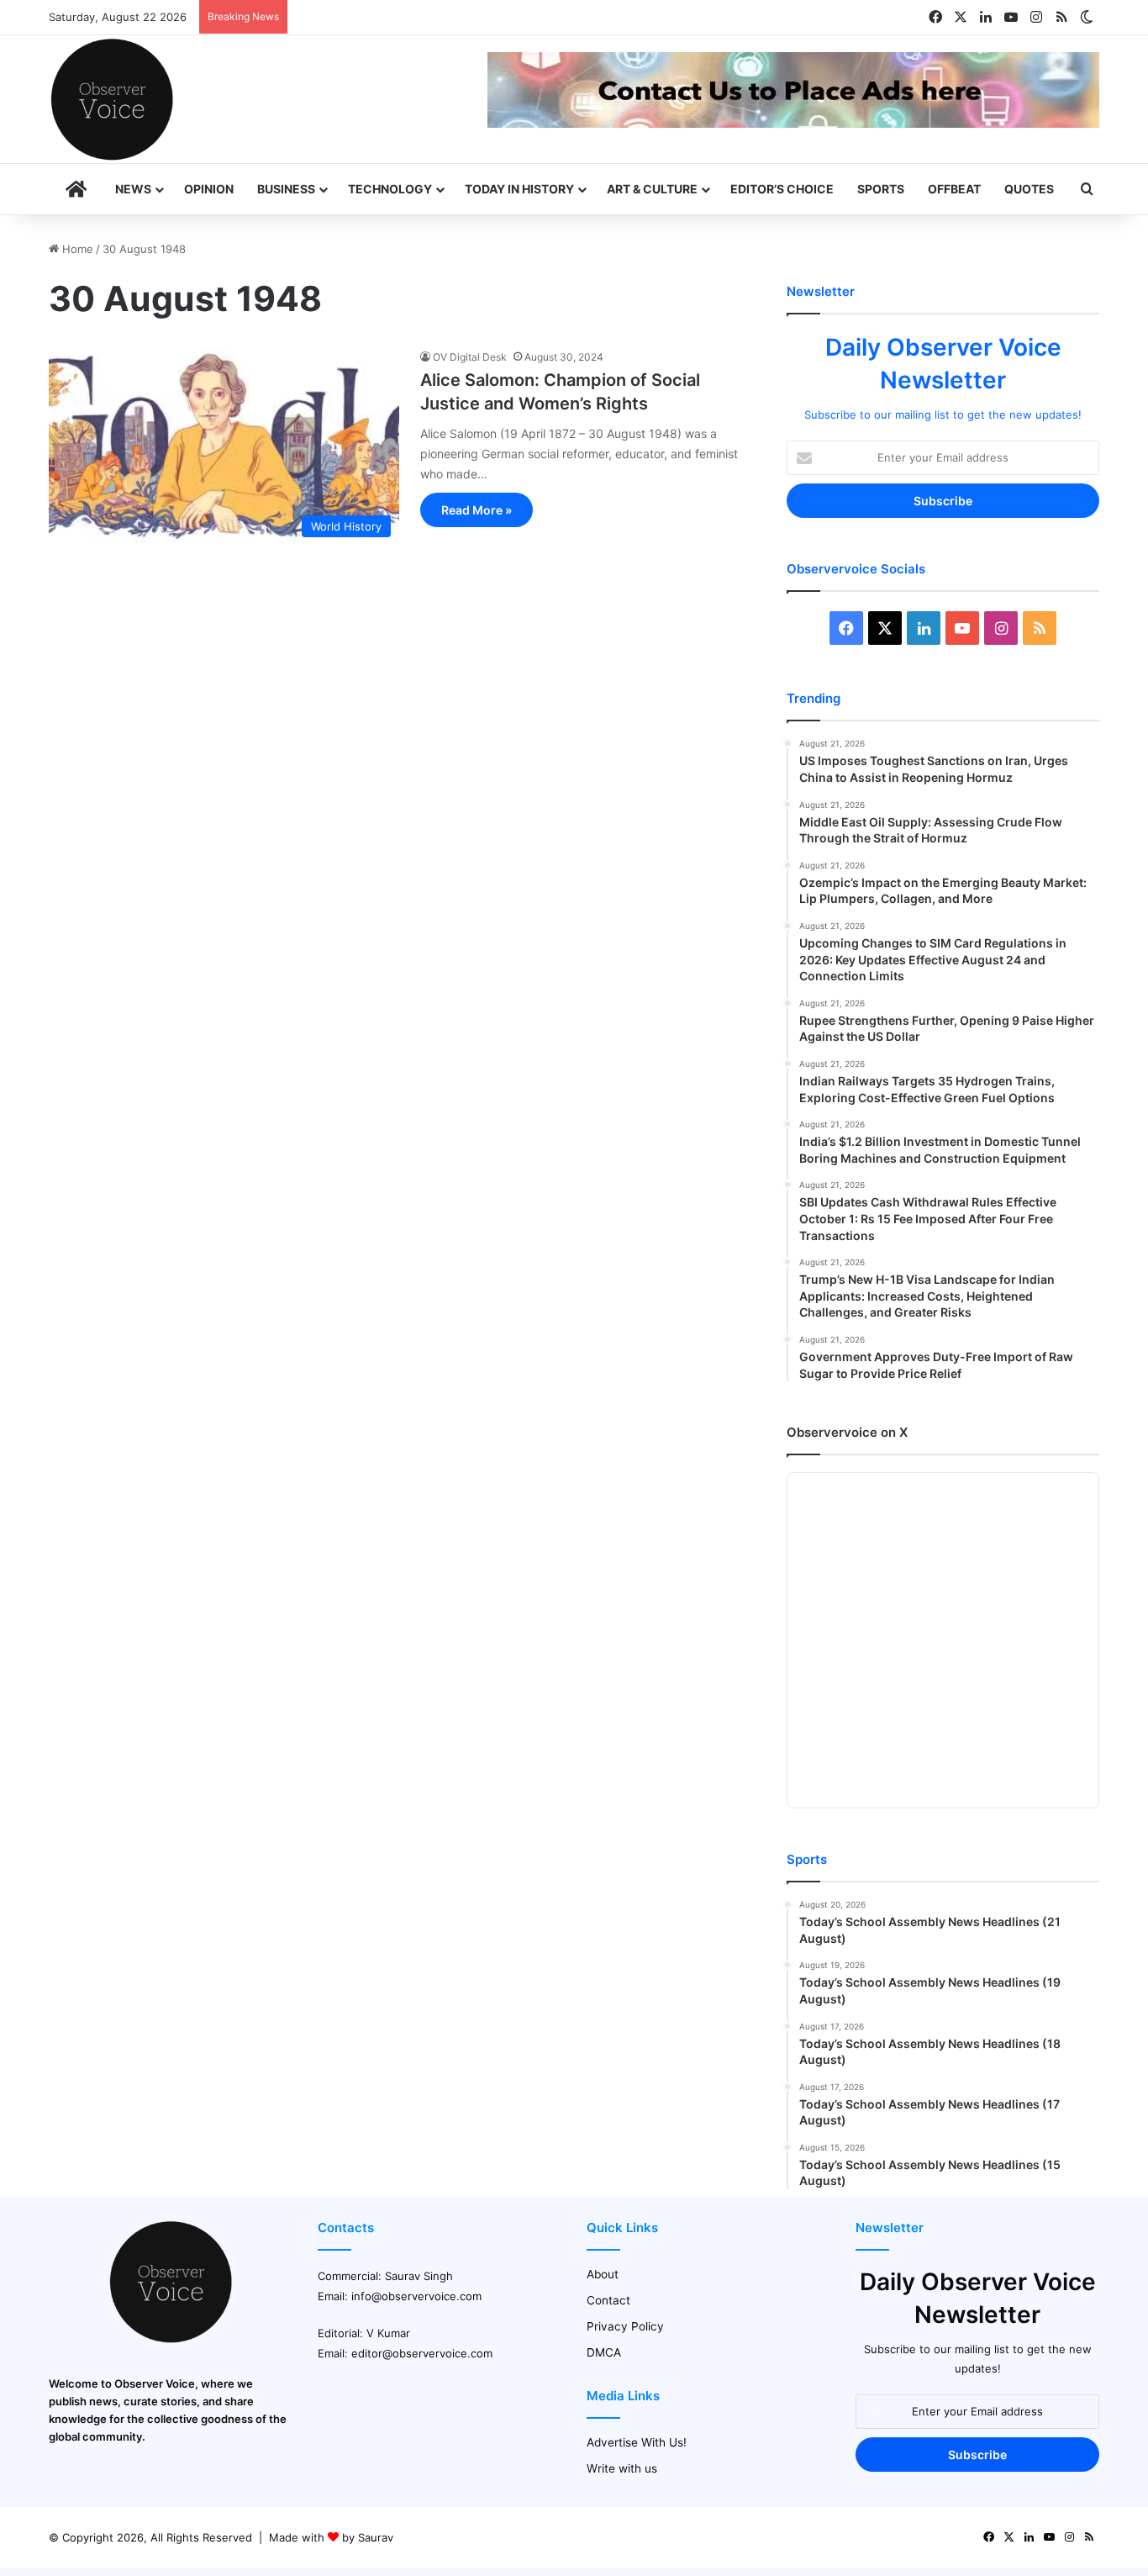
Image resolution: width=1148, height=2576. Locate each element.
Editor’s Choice (782, 189)
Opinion (209, 189)
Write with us (622, 2468)
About (603, 2274)
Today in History (519, 189)
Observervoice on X (847, 1432)
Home (76, 249)
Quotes (1029, 189)
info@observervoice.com (416, 2296)
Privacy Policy (625, 2326)
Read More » (477, 510)
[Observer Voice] (112, 99)
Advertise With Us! (637, 2442)
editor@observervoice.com (422, 2353)
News (133, 189)
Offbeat (954, 189)
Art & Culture (652, 189)
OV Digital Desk (470, 357)
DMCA (604, 2352)
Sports (881, 189)
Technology (390, 189)
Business (286, 189)
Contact (608, 2300)
